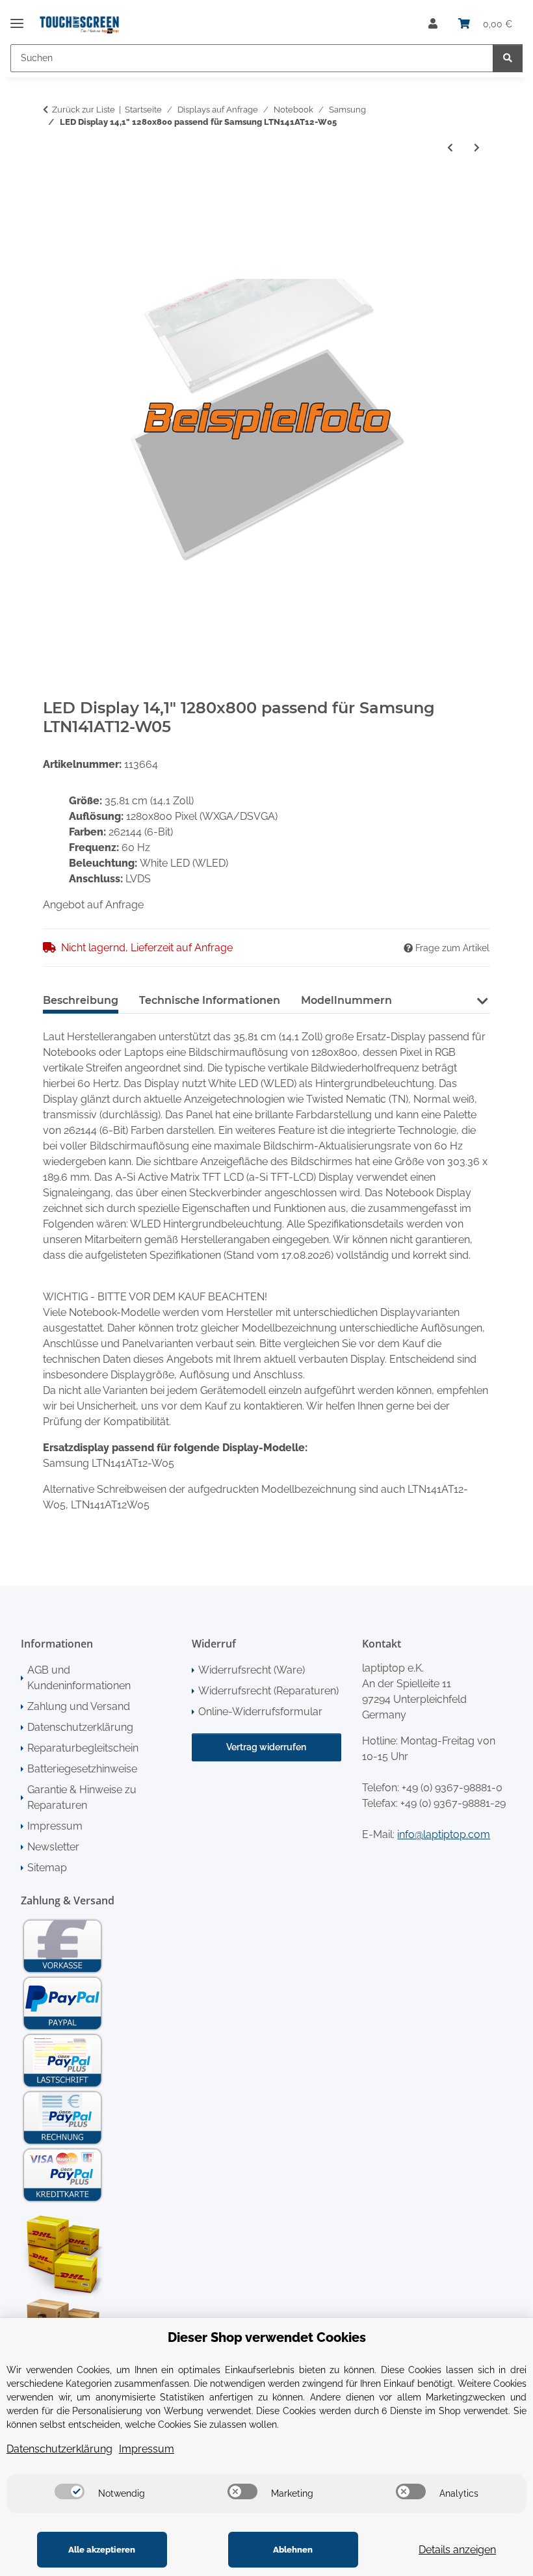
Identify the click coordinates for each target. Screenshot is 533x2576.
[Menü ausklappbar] (17, 18)
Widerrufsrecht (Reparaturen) (268, 1691)
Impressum (55, 1826)
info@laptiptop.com (444, 1834)
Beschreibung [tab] (81, 1000)
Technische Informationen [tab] (210, 1000)
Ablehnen (293, 2550)
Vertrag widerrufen (266, 1747)
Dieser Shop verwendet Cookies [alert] (267, 2337)
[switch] (70, 2491)
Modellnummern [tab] (346, 1000)
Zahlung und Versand (79, 1706)
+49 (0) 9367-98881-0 (452, 1788)
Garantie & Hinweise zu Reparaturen (82, 1797)
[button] (433, 24)
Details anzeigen (457, 2550)
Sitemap (47, 1868)
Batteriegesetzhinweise (82, 1769)
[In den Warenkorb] (53, 191)
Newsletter (53, 1847)
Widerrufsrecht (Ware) (252, 1670)
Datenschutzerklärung (80, 1727)
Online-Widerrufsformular (260, 1712)
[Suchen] (508, 58)
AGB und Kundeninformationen (79, 1678)
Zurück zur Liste (84, 110)
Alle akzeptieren (102, 2550)
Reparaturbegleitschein (83, 1748)
